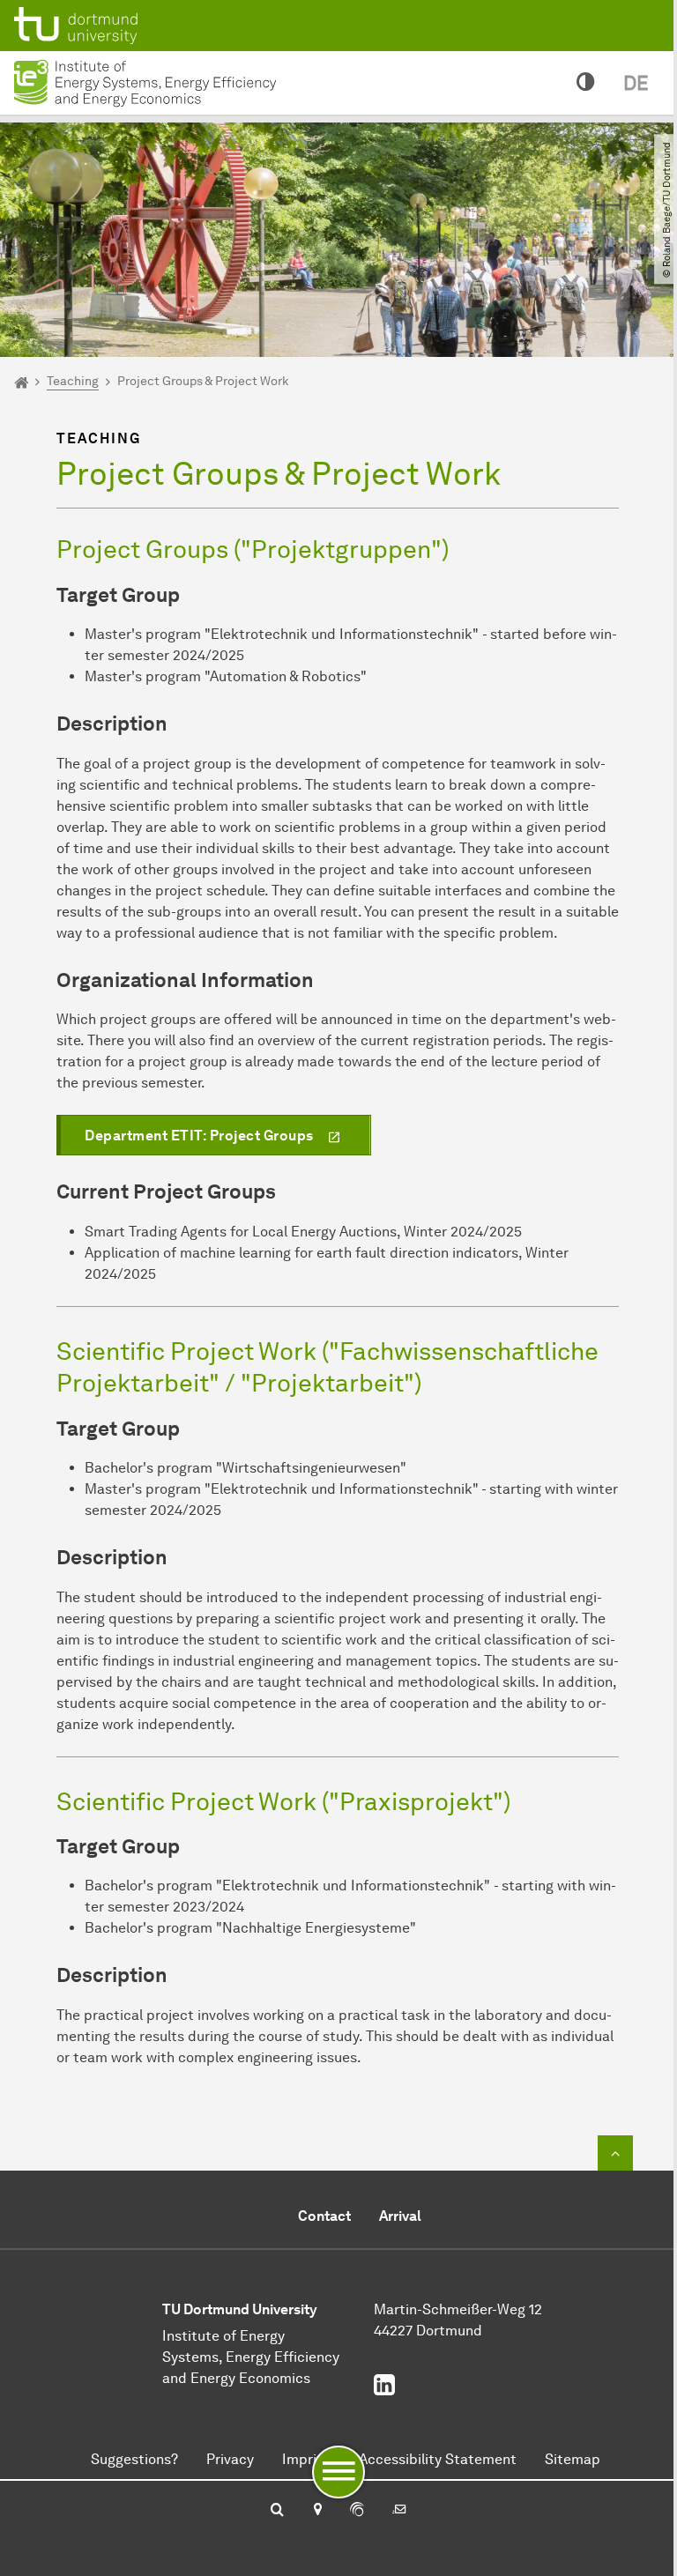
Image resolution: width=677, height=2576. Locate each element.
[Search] (277, 2511)
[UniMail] (399, 2511)
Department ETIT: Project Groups (199, 1136)
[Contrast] (586, 83)
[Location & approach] (317, 2511)
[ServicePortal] (357, 2511)
